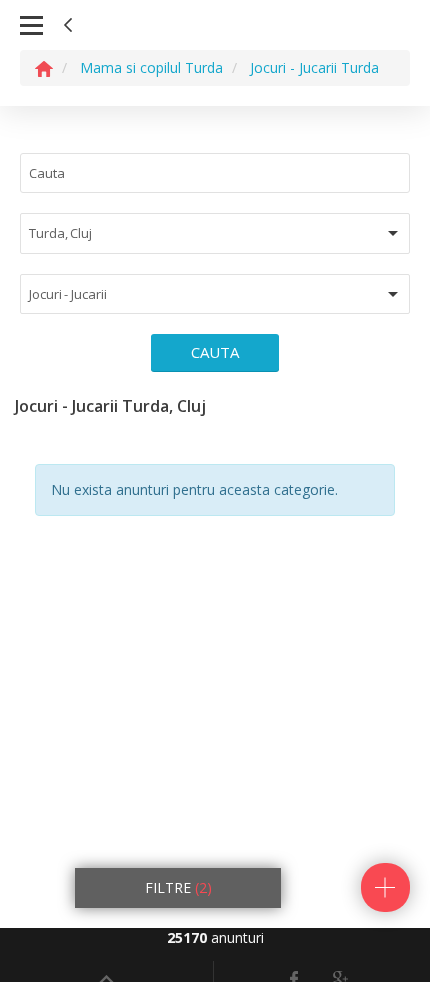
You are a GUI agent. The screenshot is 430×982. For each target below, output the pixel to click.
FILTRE (178, 887)
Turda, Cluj (60, 233)
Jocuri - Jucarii (67, 294)
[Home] (44, 67)
